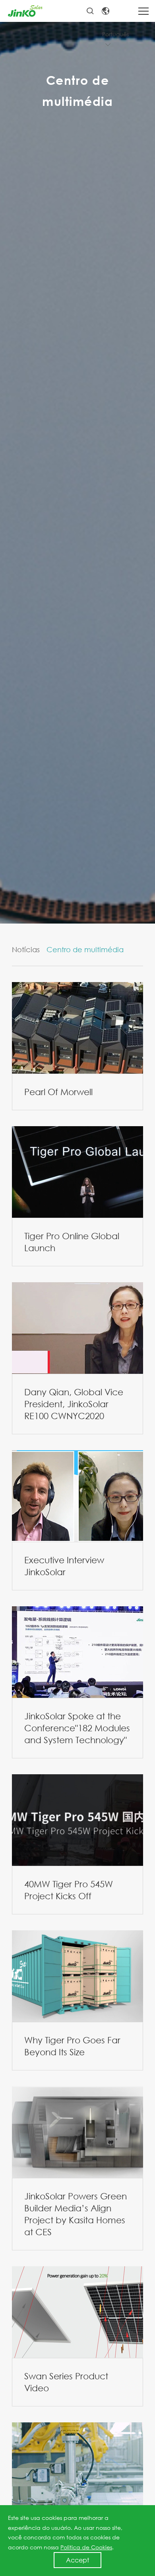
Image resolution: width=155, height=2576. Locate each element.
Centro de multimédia (85, 949)
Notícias (26, 949)
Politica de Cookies (86, 2547)
